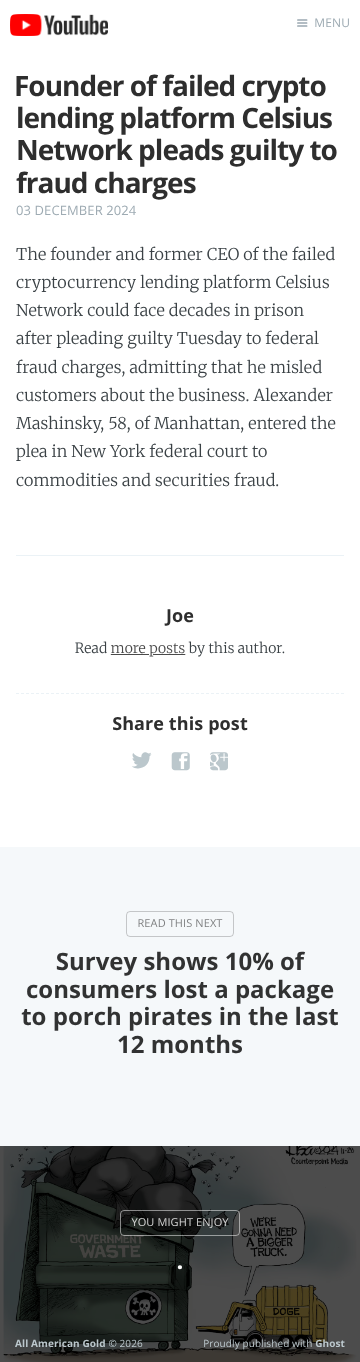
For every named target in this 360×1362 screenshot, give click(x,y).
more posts (148, 648)
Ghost (330, 1343)
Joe (180, 616)
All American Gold (60, 1343)
